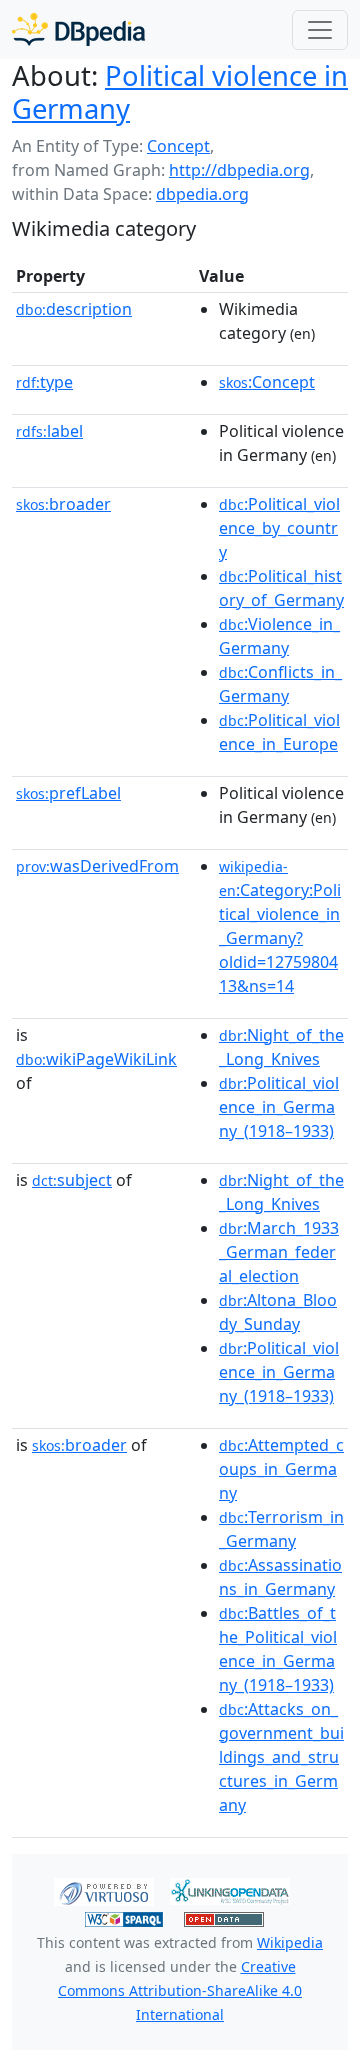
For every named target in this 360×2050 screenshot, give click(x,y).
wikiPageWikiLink (96, 1059)
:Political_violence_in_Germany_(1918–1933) (279, 1107)
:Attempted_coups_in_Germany (281, 1469)
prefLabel (68, 793)
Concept (178, 146)
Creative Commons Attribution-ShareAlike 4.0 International (180, 1990)
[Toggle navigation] (320, 30)
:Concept (267, 382)
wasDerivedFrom (97, 866)
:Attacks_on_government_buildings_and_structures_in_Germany (281, 1757)
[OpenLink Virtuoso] (104, 1890)
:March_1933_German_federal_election (279, 1252)
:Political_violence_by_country (279, 528)
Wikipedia (290, 1942)
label (49, 431)
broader (63, 504)
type (44, 382)
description (74, 309)
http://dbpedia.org (239, 170)
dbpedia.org (202, 194)
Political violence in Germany (180, 92)
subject (72, 1180)
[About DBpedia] (78, 29)
